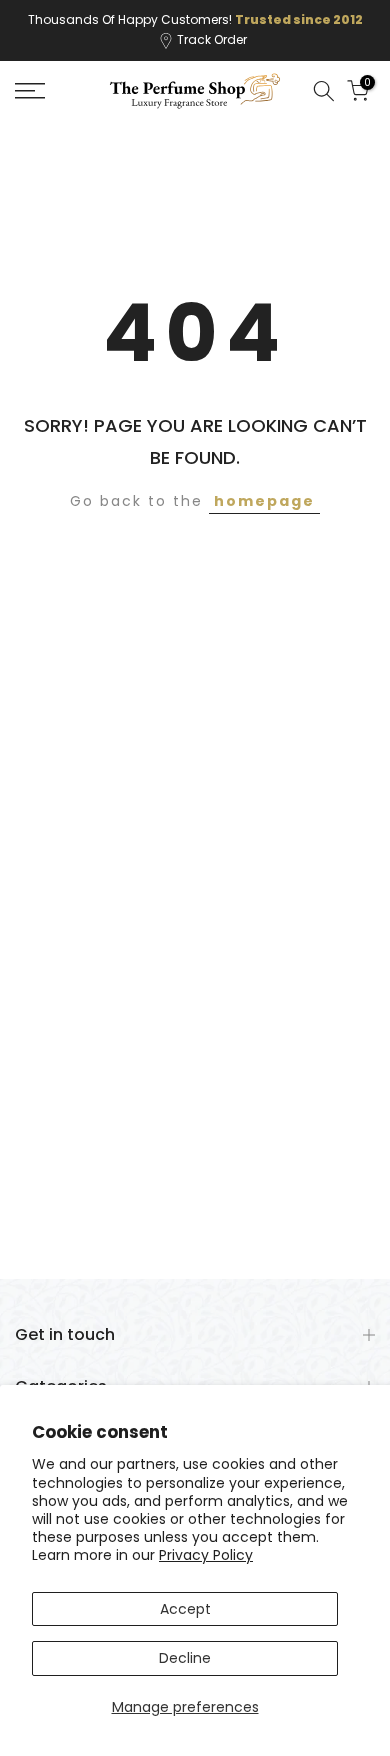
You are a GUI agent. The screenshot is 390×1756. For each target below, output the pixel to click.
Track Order (212, 39)
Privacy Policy (206, 1555)
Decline (185, 1658)
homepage (264, 501)
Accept (185, 1609)
